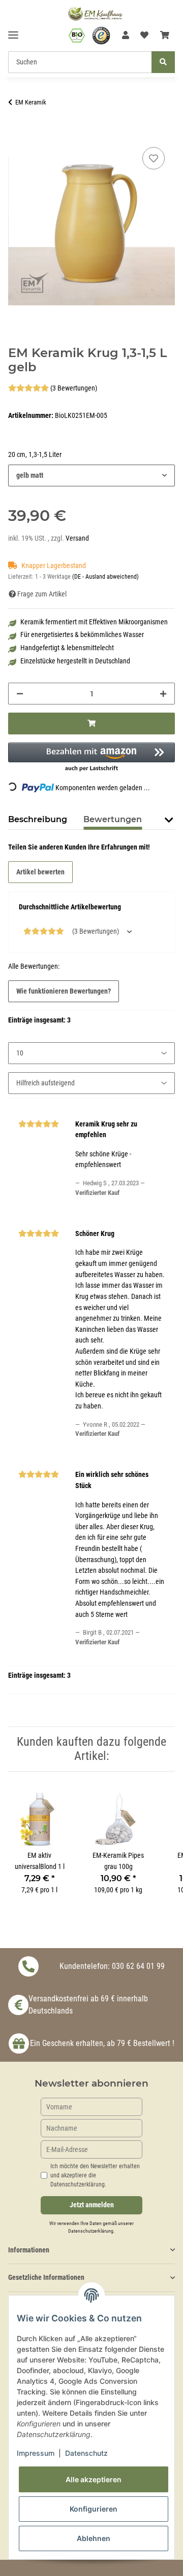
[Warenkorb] (165, 36)
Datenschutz (86, 2453)
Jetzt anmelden (92, 2205)
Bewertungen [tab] (113, 819)
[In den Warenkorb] (16, 133)
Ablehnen (94, 2538)
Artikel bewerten (40, 872)
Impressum (36, 2453)
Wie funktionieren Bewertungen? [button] (64, 991)
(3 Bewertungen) (74, 388)
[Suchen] (163, 62)
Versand (77, 538)
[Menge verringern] (20, 694)
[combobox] (91, 475)
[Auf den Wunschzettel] (154, 158)
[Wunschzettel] (144, 36)
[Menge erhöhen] (163, 694)
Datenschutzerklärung (91, 2231)
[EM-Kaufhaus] (96, 13)
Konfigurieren (94, 2509)
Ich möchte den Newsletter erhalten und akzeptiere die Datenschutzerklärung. (95, 2175)
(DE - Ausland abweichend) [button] (105, 577)
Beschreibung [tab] (38, 819)
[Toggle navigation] (13, 31)
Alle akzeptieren (94, 2479)
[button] (126, 36)
